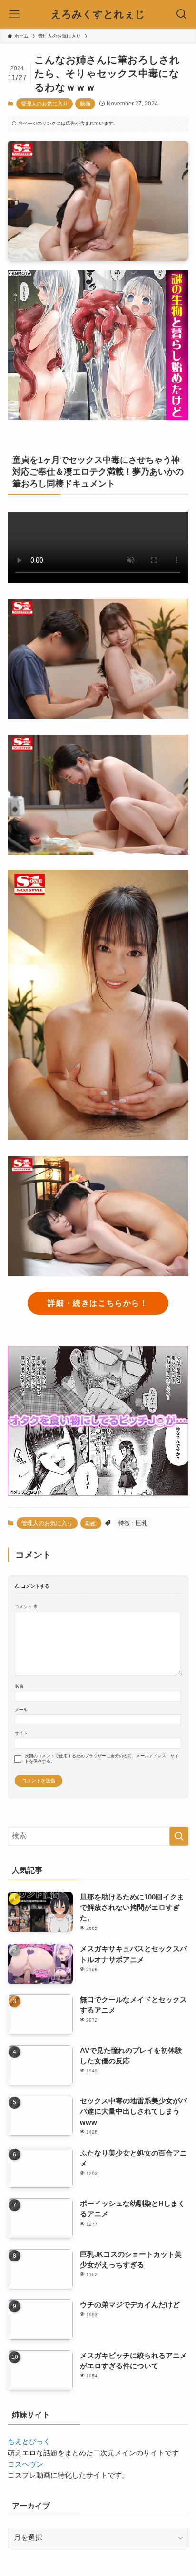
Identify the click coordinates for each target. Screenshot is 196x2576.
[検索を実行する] (179, 1836)
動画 (85, 104)
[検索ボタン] (182, 14)
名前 (19, 1686)
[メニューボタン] (14, 14)
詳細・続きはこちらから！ (98, 1303)
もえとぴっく (29, 2442)
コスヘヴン (25, 2464)
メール (21, 1710)
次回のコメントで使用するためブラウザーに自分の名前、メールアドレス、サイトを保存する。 (102, 1759)
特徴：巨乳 (133, 1523)
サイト (21, 1733)
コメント (26, 1607)
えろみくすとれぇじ (98, 14)
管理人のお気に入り (44, 104)
